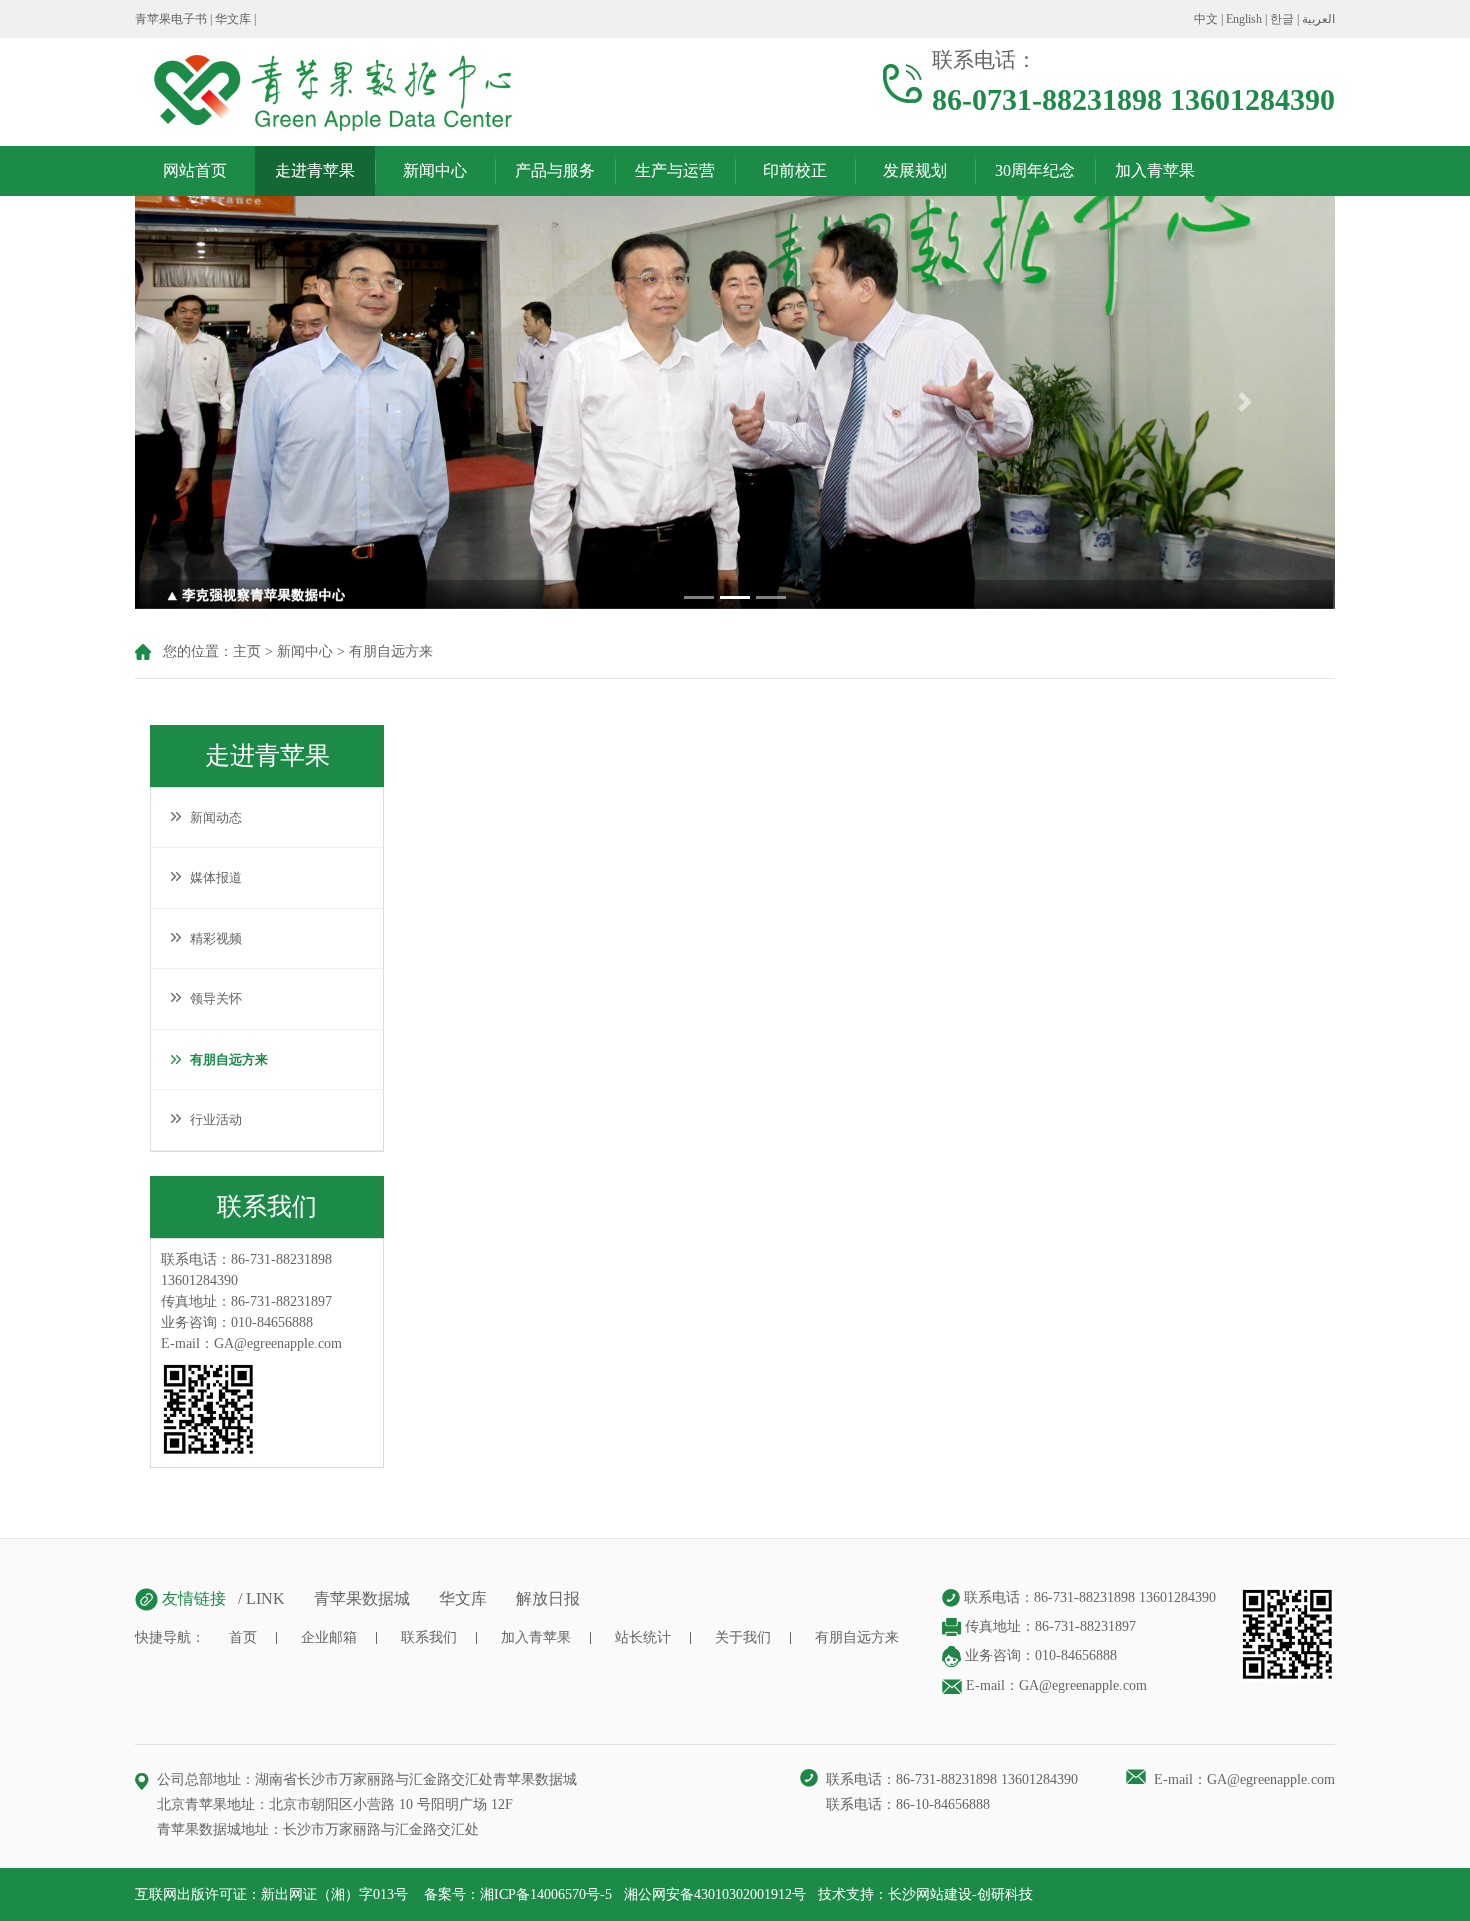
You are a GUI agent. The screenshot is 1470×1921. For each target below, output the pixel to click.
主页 (247, 651)
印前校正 (795, 170)
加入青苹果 (1155, 170)
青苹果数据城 (362, 1598)
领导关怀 (211, 998)
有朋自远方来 (391, 651)
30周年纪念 (1035, 170)
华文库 (233, 19)
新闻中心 (435, 170)
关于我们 (743, 1637)
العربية (1318, 19)
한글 (1282, 19)
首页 (243, 1637)
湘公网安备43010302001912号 (715, 1894)
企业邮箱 (329, 1637)
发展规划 (915, 170)
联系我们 (429, 1637)
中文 (1206, 19)
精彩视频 (211, 938)
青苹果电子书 (171, 19)
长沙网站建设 (930, 1894)
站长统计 (643, 1637)
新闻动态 (211, 817)
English (1244, 19)
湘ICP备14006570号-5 (546, 1894)
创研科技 (1005, 1894)
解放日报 (548, 1598)
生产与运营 (675, 170)
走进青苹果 (315, 170)
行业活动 (211, 1119)
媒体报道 (211, 877)
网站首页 (195, 170)
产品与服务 (555, 170)
